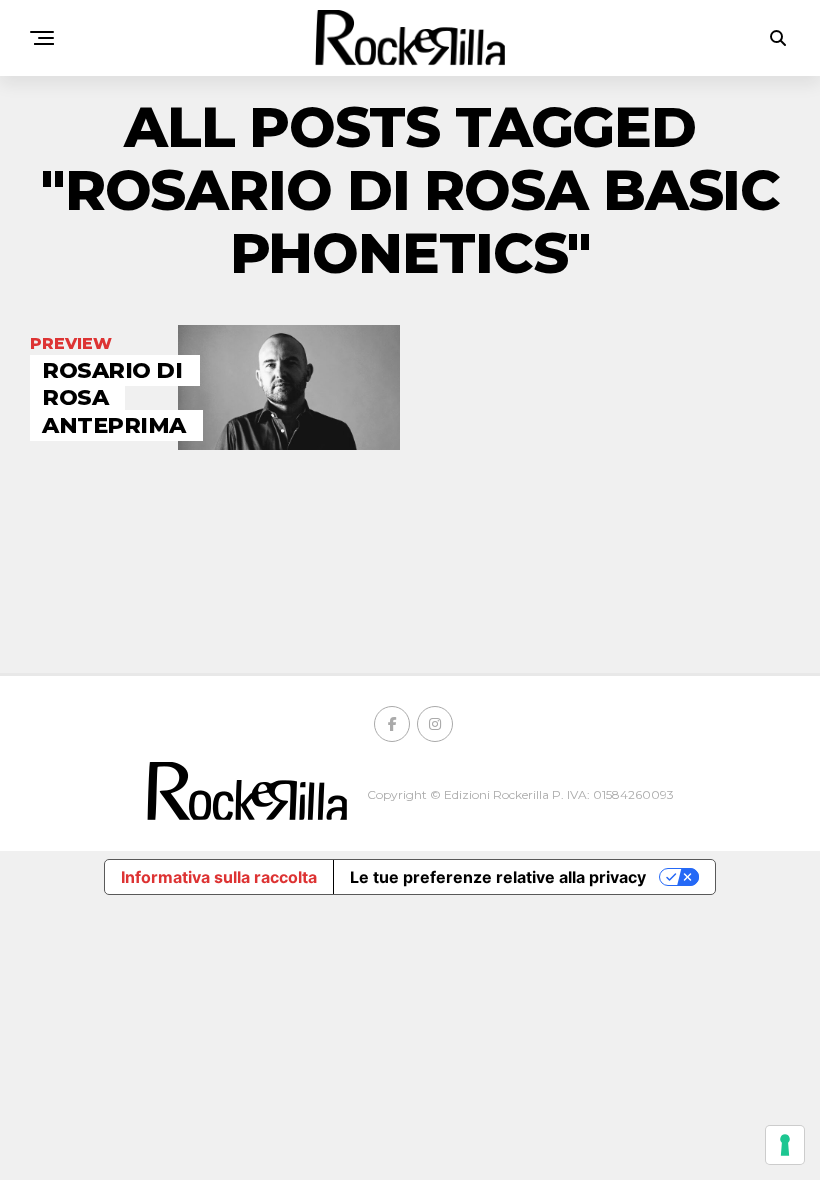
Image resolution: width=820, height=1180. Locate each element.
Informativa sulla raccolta (219, 877)
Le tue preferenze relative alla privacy (498, 877)
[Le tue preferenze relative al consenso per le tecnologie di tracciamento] (785, 1145)
